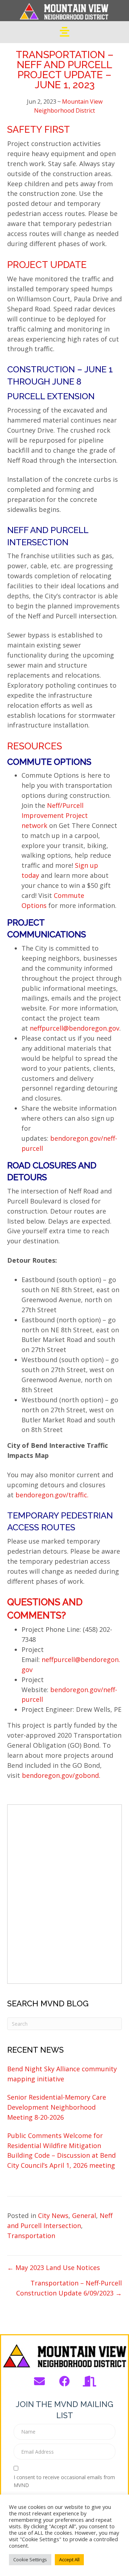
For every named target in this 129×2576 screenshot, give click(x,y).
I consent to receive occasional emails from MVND (64, 2481)
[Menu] (64, 32)
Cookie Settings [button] (30, 2559)
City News (53, 2215)
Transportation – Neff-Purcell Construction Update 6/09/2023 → (69, 2288)
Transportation (31, 2236)
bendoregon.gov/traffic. (52, 1495)
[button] (39, 2381)
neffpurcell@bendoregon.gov (75, 1028)
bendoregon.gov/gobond (60, 1775)
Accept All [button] (69, 2559)
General (84, 2215)
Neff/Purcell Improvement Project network (55, 815)
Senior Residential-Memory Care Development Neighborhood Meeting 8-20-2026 (57, 2107)
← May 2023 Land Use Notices (54, 2267)
